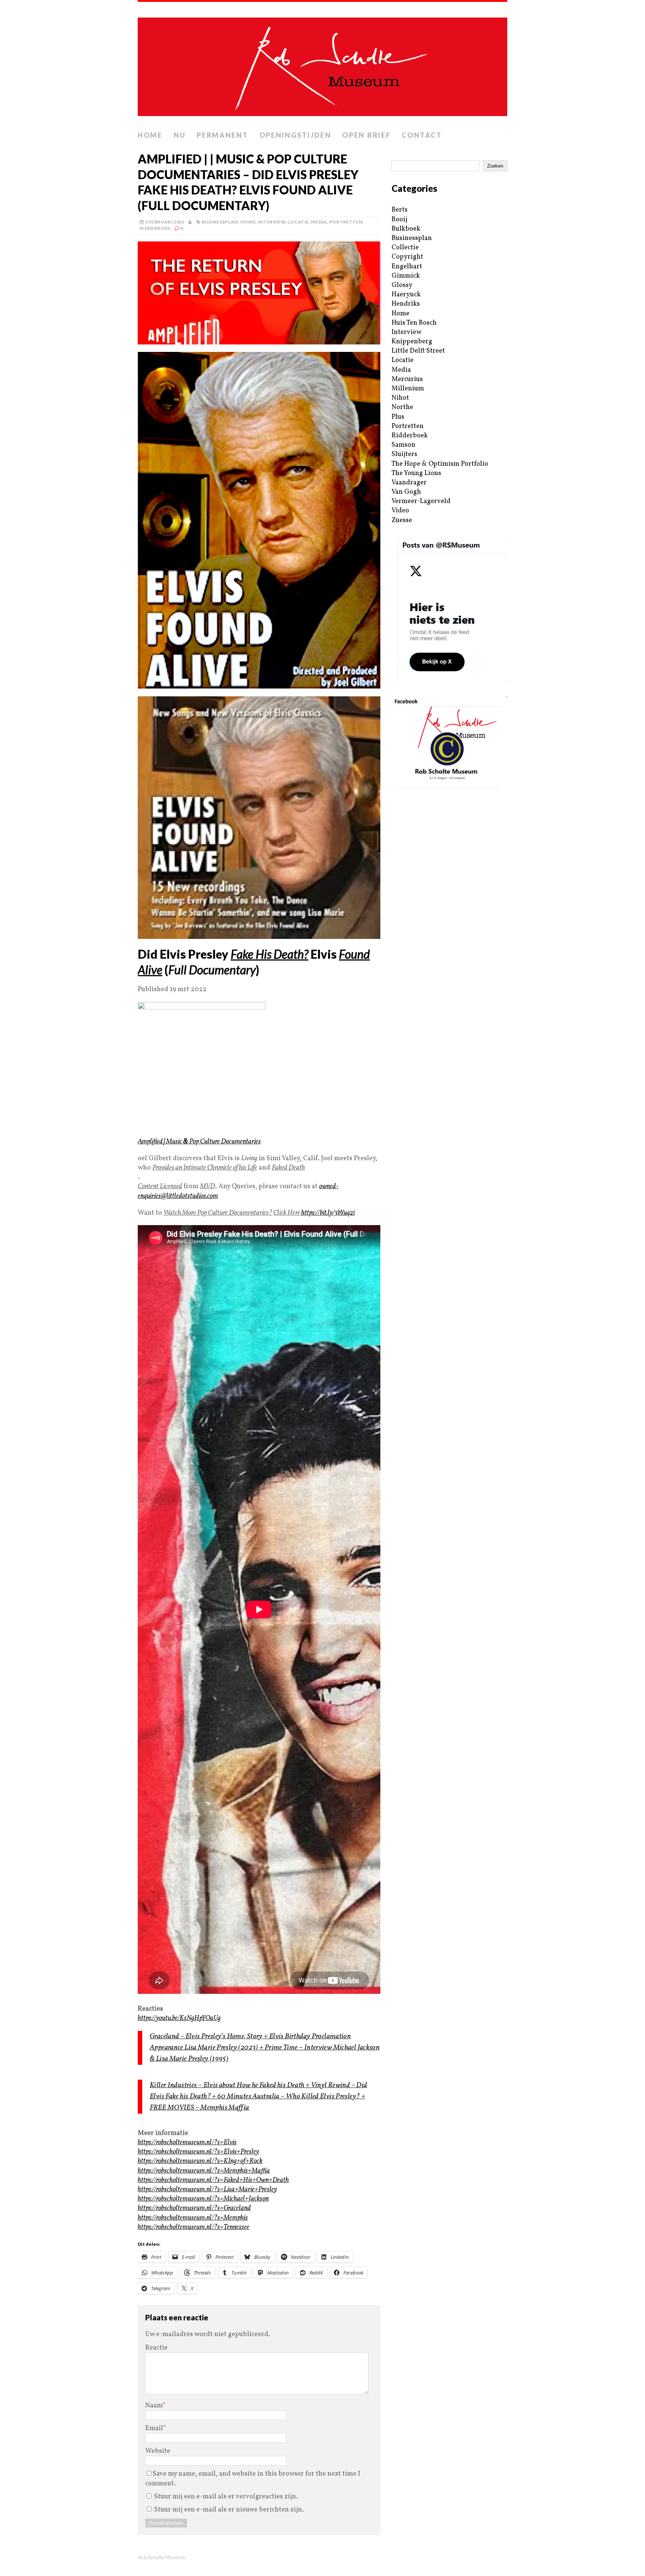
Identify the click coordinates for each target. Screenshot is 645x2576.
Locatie (298, 222)
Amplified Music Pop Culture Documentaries (199, 1142)
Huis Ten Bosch (414, 323)
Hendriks (406, 304)
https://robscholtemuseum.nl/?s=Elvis (187, 2143)
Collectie (405, 248)
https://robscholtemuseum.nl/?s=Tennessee (194, 2227)
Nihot (400, 398)
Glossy (402, 285)
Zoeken (495, 166)
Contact (422, 135)
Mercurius (407, 379)
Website (158, 2451)
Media (319, 222)
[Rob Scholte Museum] (322, 65)
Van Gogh (406, 492)
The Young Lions (416, 473)
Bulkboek (406, 229)
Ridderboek (155, 228)
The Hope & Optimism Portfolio (440, 464)
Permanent (222, 135)
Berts (400, 210)
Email (154, 2428)
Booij (399, 220)
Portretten (346, 222)
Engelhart (407, 267)
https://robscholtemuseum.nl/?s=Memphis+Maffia (204, 2171)
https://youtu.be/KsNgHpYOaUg (179, 2018)
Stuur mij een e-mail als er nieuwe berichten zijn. (229, 2510)
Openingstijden (295, 135)
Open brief (366, 135)
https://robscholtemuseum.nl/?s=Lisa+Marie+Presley (207, 2190)
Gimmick (406, 276)
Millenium (408, 389)
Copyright (407, 257)
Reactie (156, 2348)
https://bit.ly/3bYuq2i (328, 1213)
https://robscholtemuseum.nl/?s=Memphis (193, 2218)
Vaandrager (409, 483)
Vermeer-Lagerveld (421, 501)
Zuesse (402, 520)
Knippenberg (412, 342)
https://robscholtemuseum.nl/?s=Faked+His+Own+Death (213, 2180)
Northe (402, 407)
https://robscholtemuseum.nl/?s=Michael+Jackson (203, 2199)
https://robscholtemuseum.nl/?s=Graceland (194, 2208)
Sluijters (404, 454)
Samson (403, 445)
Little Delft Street (418, 351)
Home (150, 135)
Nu (180, 135)
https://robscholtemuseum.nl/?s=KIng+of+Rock (200, 2161)
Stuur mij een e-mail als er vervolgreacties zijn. (226, 2497)
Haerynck (406, 295)
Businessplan (220, 222)
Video (400, 511)
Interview (272, 222)
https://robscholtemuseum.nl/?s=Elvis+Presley (198, 2152)
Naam (154, 2406)
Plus (398, 417)
